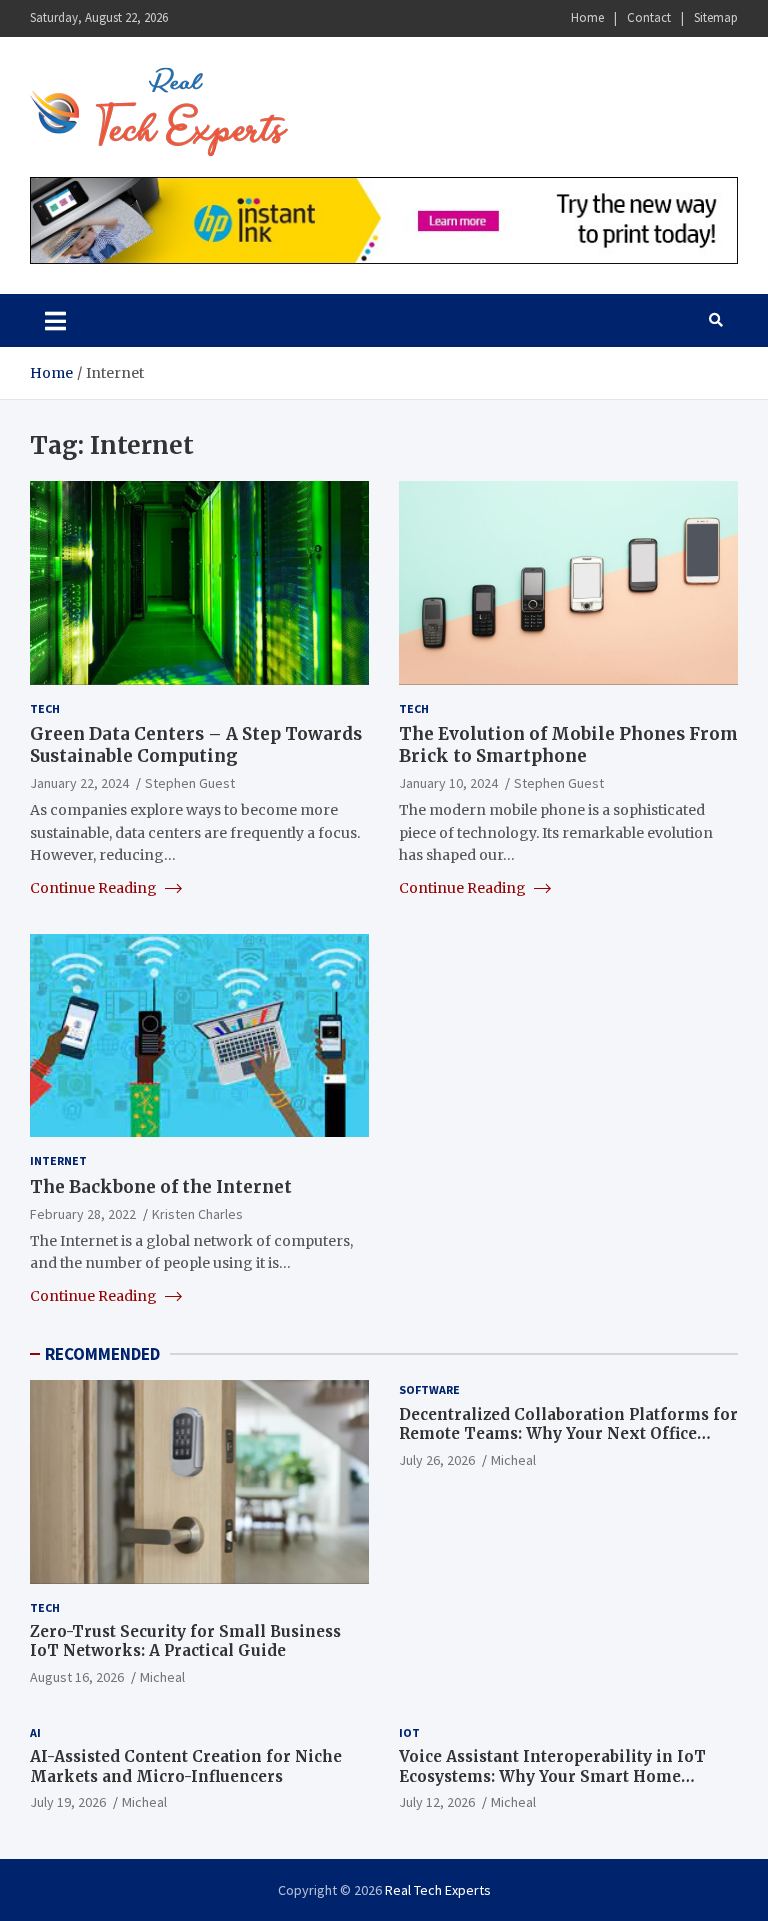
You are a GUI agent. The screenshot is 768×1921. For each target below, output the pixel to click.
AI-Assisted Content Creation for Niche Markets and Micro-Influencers (186, 1766)
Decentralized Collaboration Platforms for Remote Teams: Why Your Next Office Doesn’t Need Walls (568, 1434)
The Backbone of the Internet (161, 1187)
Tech (45, 708)
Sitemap (716, 17)
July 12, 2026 (437, 1802)
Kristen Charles (197, 1214)
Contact (649, 17)
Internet (58, 1160)
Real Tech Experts (438, 1890)
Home (587, 17)
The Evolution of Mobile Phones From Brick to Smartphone (568, 745)
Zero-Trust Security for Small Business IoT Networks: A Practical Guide (185, 1641)
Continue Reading (95, 888)
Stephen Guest (190, 783)
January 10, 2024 (448, 783)
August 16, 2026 (77, 1677)
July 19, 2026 (68, 1802)
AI (35, 1732)
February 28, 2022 (83, 1214)
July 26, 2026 (437, 1460)
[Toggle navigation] (55, 320)
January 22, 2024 (79, 783)
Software (429, 1389)
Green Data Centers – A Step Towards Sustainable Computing (196, 745)
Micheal (162, 1677)
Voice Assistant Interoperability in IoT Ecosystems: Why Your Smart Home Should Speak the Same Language (552, 1776)
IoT (409, 1732)
